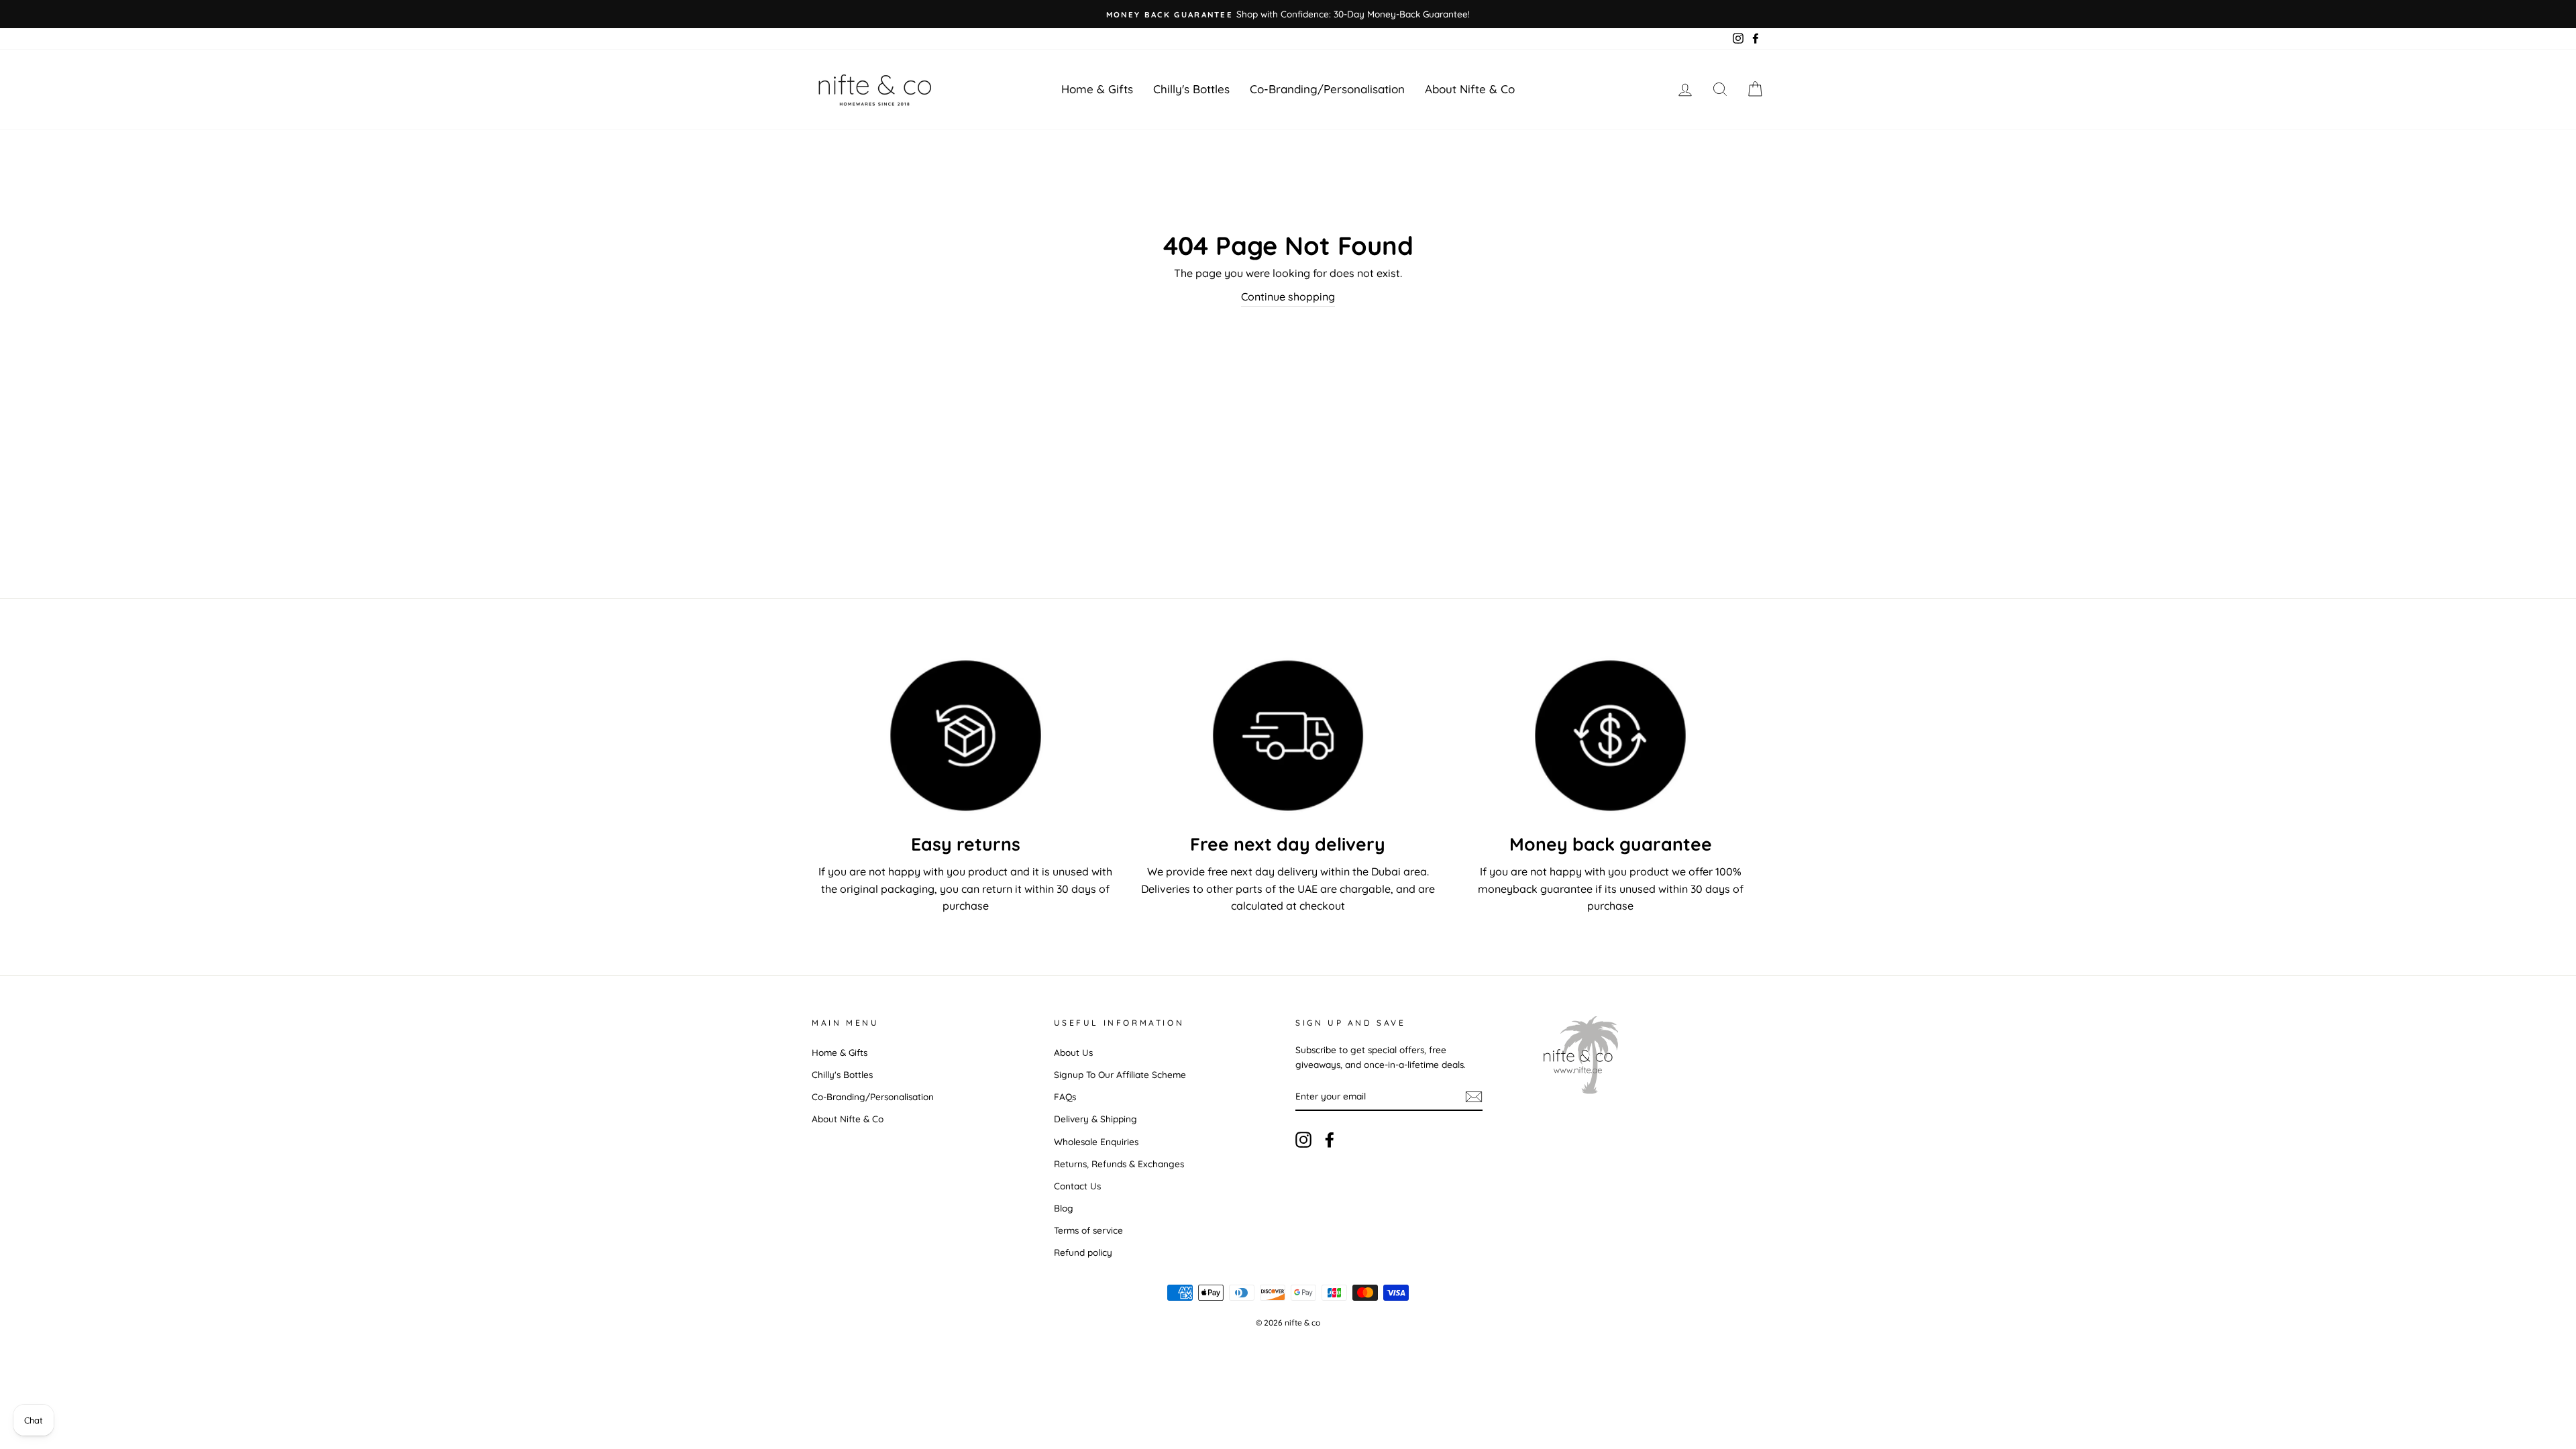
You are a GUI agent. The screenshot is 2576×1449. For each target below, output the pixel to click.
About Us (1073, 1052)
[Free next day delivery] (1288, 736)
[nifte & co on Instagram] (1303, 1139)
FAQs (1065, 1096)
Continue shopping (1288, 297)
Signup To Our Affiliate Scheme (1120, 1074)
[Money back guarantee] (1610, 736)
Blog (1064, 1208)
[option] (1288, 14)
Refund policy (1083, 1252)
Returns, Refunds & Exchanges (1119, 1164)
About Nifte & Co (1470, 89)
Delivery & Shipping (1095, 1119)
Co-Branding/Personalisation (1327, 89)
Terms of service (1088, 1230)
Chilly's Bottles (1191, 89)
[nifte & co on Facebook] (1330, 1139)
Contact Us (1077, 1186)
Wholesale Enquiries (1096, 1141)
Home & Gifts (1097, 89)
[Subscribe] (1474, 1096)
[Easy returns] (966, 736)
